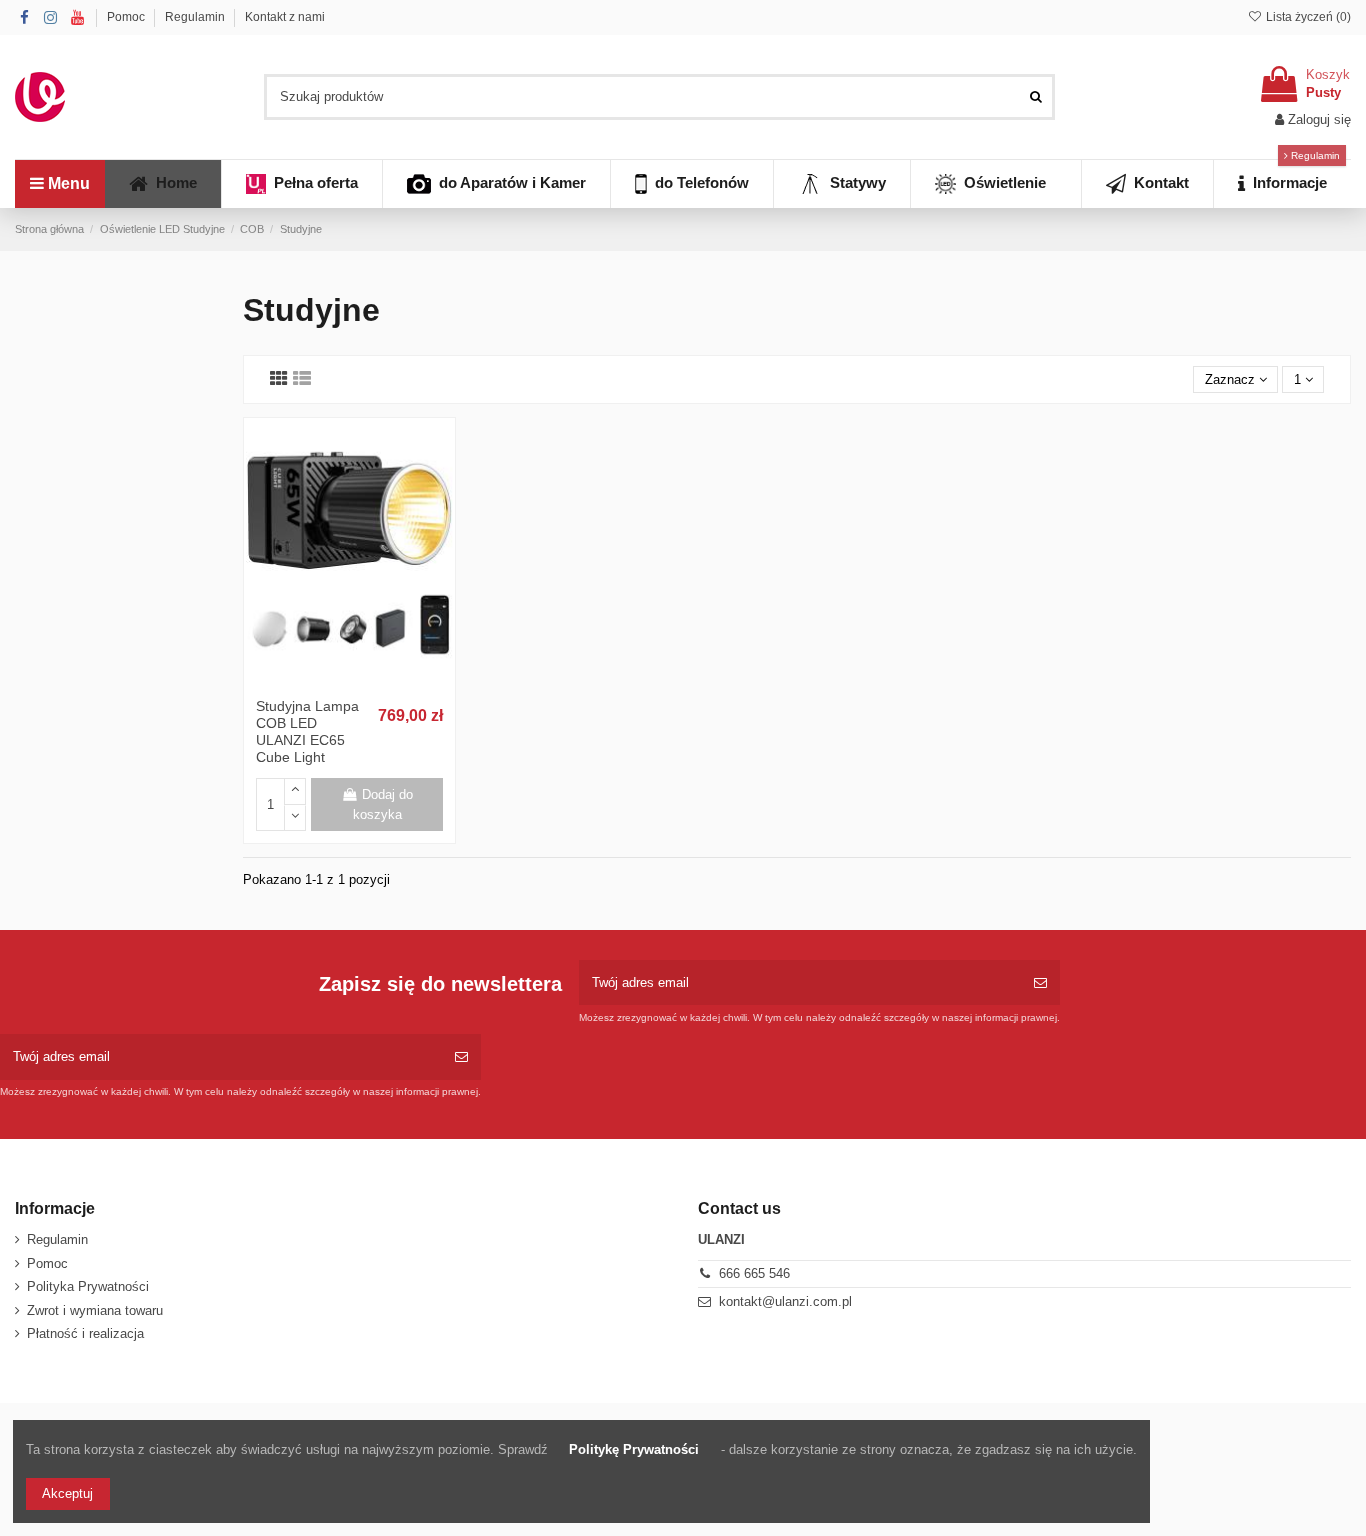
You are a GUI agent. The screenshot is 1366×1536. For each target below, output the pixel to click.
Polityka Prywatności (88, 1286)
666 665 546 (754, 1273)
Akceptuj (67, 1493)
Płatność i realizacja (85, 1333)
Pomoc (127, 17)
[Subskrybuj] (1040, 983)
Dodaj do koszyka (383, 804)
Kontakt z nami (285, 17)
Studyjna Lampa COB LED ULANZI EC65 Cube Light (307, 731)
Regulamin (196, 17)
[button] (1282, 184)
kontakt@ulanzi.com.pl (785, 1301)
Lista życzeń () (1307, 17)
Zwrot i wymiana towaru (95, 1310)
